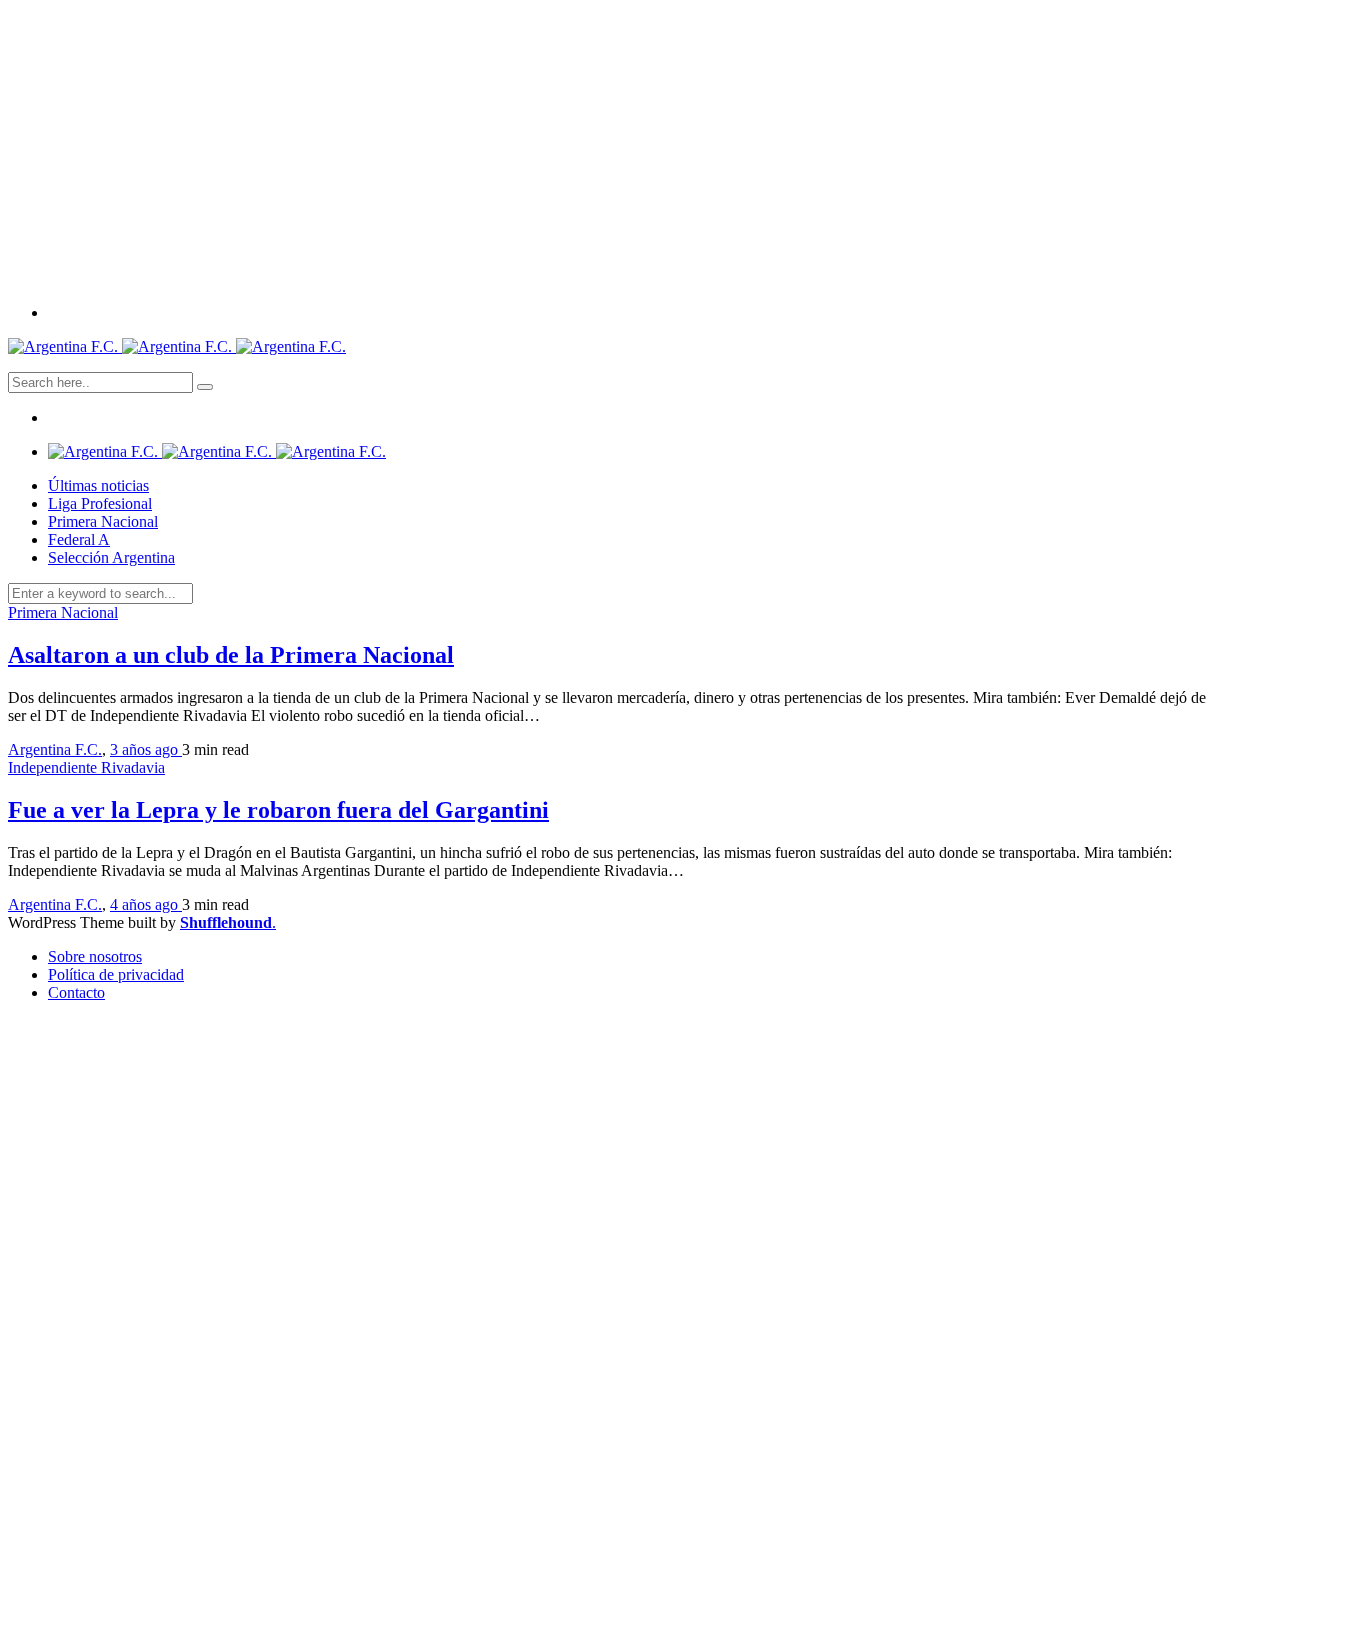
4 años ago (146, 904)
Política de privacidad (116, 974)
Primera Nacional (103, 521)
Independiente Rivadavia (86, 767)
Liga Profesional (100, 503)
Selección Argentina (111, 557)
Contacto (76, 992)
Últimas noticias (98, 485)
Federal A (79, 539)
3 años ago (146, 749)
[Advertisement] (683, 148)
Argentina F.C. (55, 749)
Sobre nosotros (95, 956)
